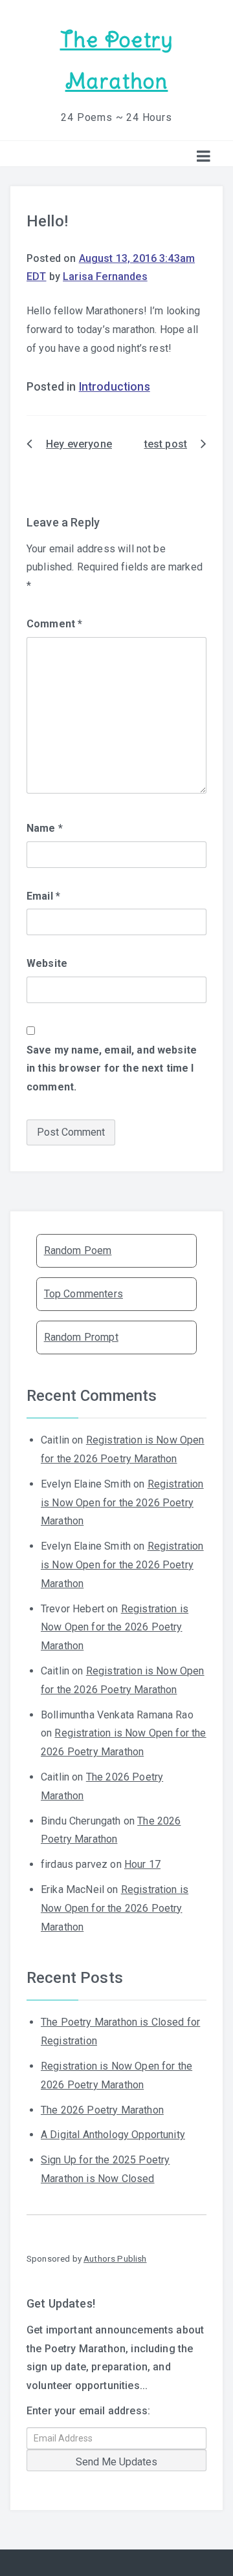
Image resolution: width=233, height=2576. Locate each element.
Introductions (115, 387)
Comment (54, 624)
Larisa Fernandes (105, 276)
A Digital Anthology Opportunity (113, 2135)
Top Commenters (83, 1294)
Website (47, 963)
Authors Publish (115, 2258)
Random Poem (78, 1250)
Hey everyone (79, 444)
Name (45, 828)
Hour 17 (142, 1864)
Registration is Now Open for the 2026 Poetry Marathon (122, 1503)
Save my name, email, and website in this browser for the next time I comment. (112, 1069)
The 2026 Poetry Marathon (102, 2110)
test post (166, 444)
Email (43, 896)
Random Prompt (81, 1337)
